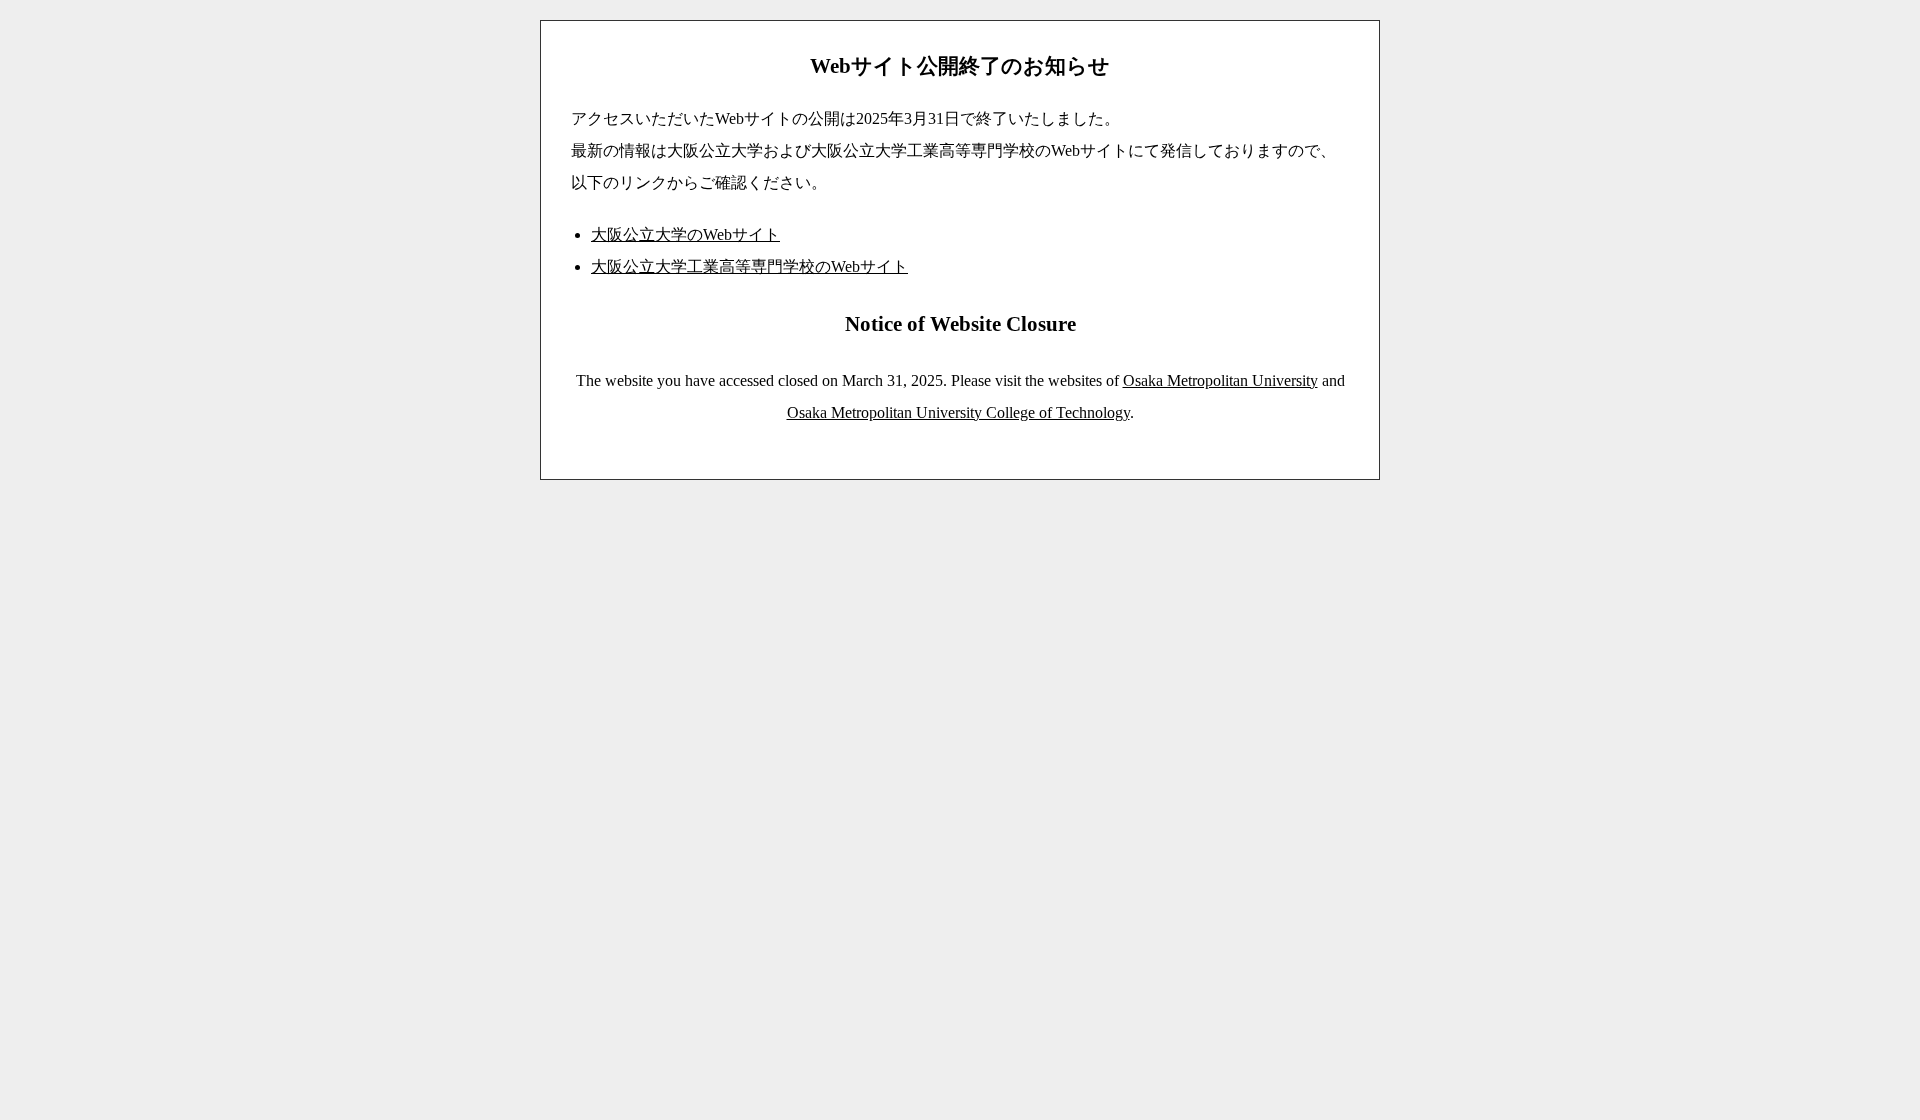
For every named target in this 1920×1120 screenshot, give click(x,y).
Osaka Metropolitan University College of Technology (958, 412)
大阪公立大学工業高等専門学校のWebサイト (749, 266)
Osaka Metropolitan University (1220, 380)
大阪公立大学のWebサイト (685, 234)
